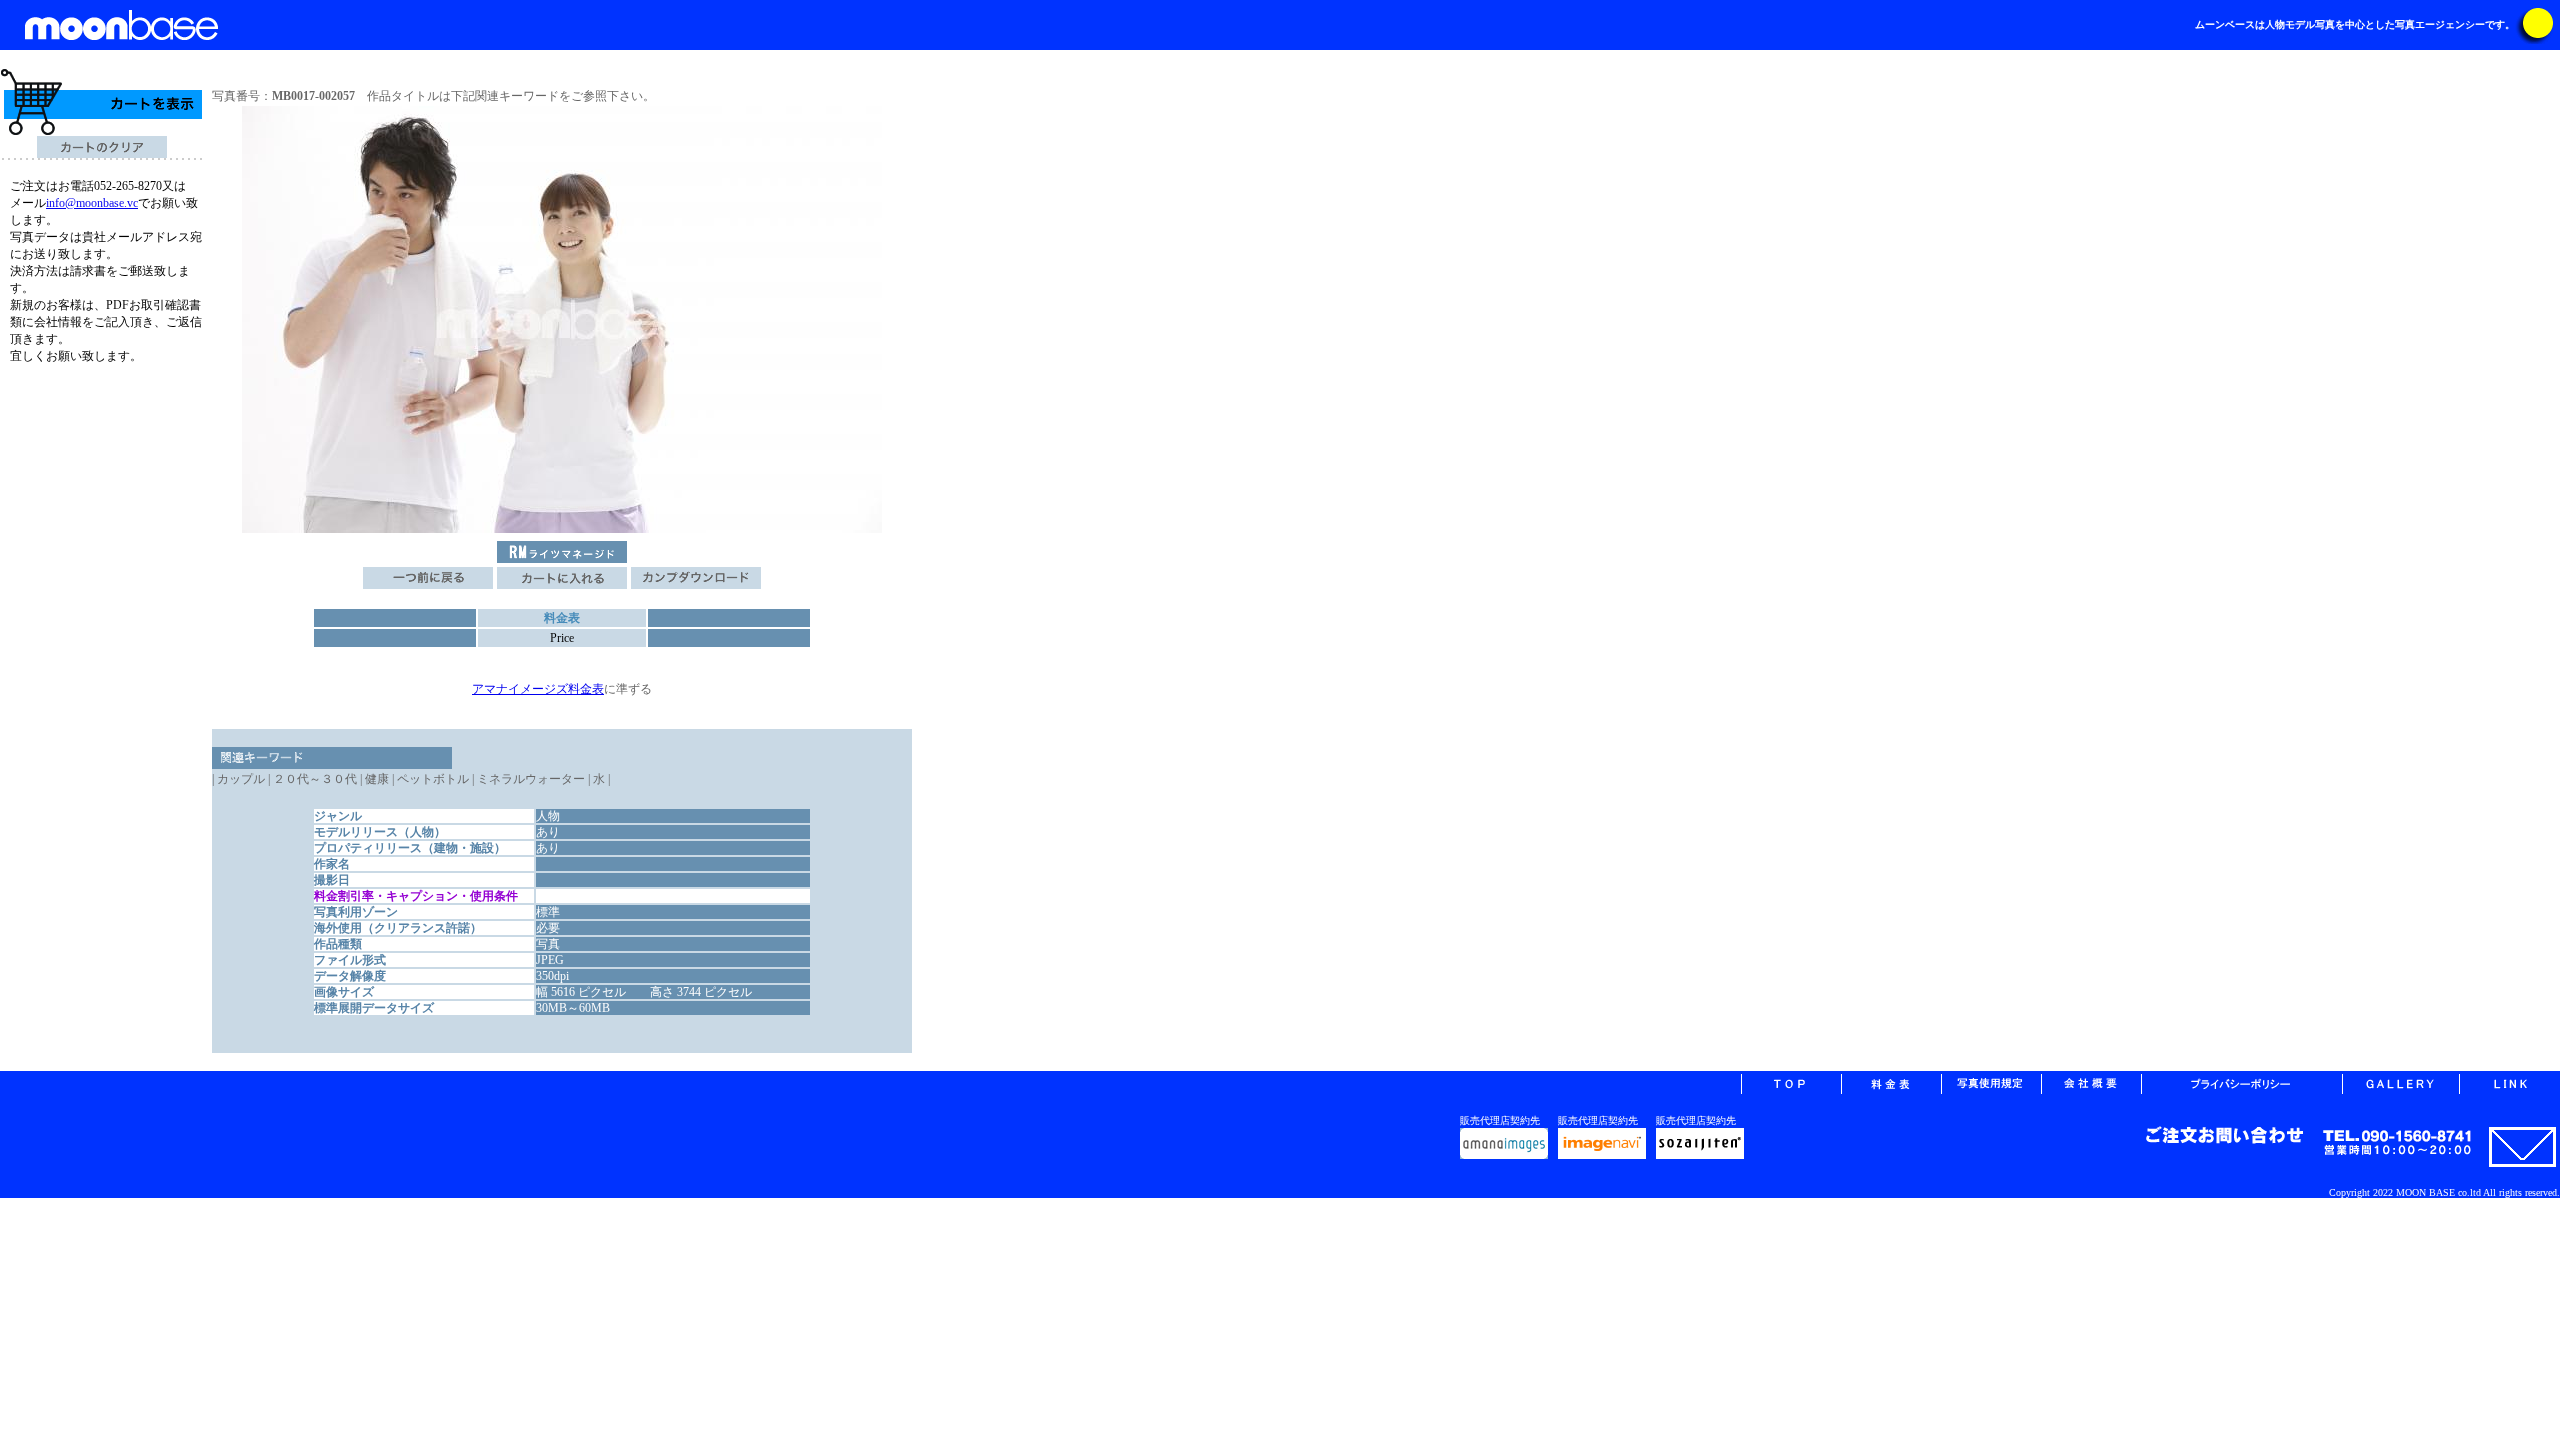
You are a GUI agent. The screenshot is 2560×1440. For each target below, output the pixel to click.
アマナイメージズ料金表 (538, 689)
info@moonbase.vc (92, 203)
